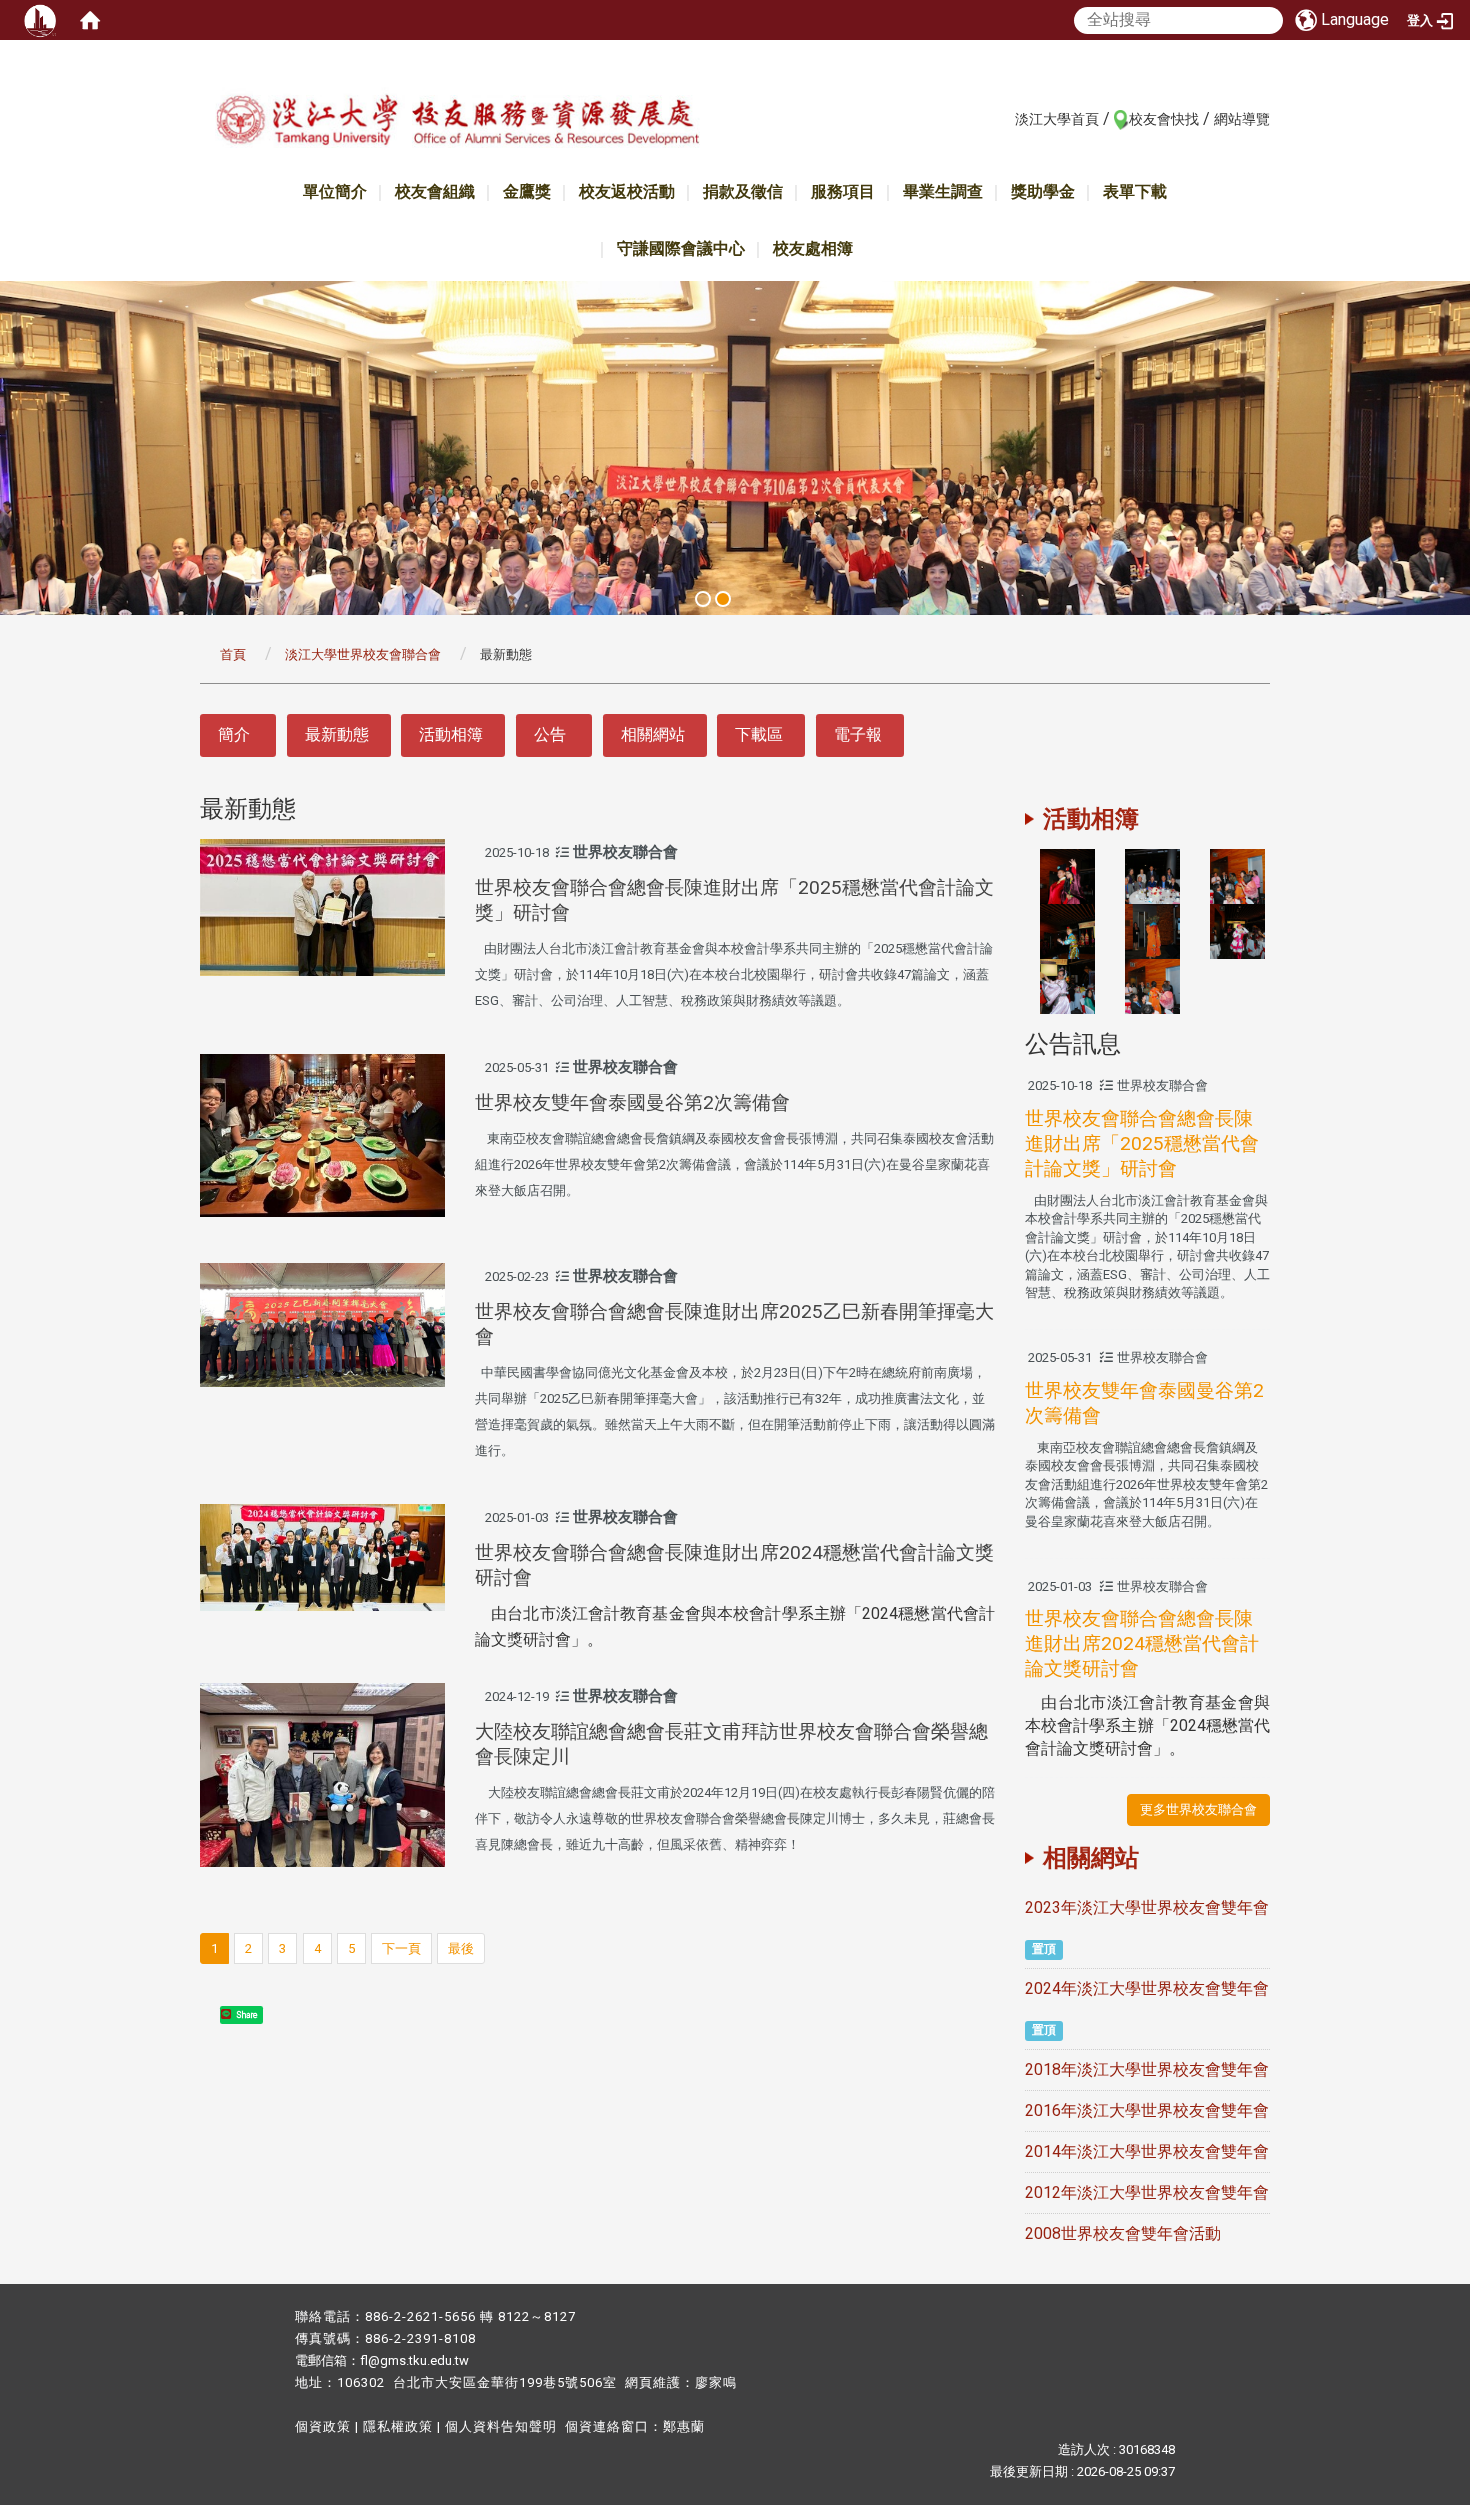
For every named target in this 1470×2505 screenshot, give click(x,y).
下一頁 (401, 1948)
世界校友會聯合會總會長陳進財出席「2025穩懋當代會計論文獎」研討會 (1142, 1143)
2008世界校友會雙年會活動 (1123, 2233)
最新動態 (337, 734)
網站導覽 (1242, 119)
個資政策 (323, 2426)
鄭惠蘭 (684, 2426)
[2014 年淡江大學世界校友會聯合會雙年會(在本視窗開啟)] (1067, 875)
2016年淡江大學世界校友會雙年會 (1147, 2110)
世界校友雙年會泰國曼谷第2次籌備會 (632, 1102)
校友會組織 (435, 191)
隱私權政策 (398, 2426)
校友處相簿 (813, 248)
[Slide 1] (703, 599)
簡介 (234, 734)
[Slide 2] (723, 599)
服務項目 (843, 191)
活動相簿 (451, 734)
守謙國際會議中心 (681, 248)
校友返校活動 (627, 191)
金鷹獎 (527, 191)
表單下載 (1135, 191)
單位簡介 (335, 191)
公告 (550, 734)
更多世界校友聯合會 (1198, 1809)
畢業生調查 (943, 191)
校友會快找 (1164, 119)
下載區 (759, 734)
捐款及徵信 (743, 191)
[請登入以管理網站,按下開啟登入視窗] (40, 20)
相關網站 (653, 734)
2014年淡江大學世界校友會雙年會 (1147, 2151)
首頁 (233, 654)
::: (1004, 118)
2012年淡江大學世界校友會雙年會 (1147, 2192)
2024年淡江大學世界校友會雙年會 (1147, 1988)
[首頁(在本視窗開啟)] (90, 20)
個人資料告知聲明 (501, 2426)
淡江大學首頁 (1057, 119)
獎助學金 (1043, 191)
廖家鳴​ (716, 2382)
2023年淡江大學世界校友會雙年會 (1147, 1907)
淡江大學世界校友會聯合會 (363, 654)
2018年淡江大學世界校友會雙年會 (1147, 2069)
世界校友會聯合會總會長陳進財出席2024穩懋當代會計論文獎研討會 (1142, 1643)
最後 (461, 1948)
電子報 (858, 734)
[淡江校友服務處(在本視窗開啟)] (457, 123)
